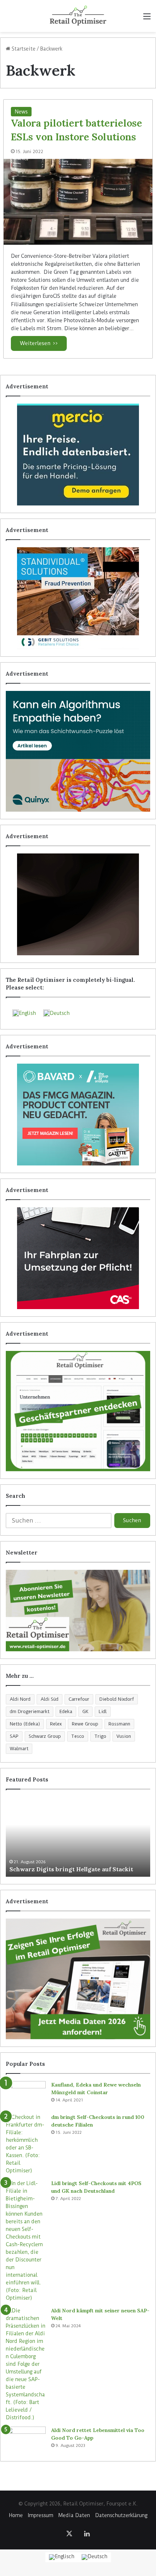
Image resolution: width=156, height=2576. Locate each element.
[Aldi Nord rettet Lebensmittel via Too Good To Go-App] (26, 2440)
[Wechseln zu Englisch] (62, 2557)
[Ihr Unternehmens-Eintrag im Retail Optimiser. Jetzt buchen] (78, 1411)
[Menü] (147, 19)
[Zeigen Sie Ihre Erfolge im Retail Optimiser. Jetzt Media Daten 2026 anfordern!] (78, 1979)
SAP (14, 1736)
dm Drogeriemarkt (30, 1711)
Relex (56, 1724)
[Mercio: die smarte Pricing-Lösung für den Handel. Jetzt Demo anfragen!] (78, 455)
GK (85, 1711)
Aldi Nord (20, 1699)
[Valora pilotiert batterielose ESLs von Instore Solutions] (78, 202)
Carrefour (79, 1699)
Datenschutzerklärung (121, 2515)
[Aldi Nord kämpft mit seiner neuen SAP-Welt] (26, 2364)
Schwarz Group (45, 1736)
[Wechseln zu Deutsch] (95, 2557)
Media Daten (74, 2515)
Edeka (66, 1711)
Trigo (100, 1736)
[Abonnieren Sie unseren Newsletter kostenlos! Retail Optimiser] (78, 1611)
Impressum (41, 2515)
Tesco (78, 1736)
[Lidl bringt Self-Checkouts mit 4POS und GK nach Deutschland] (26, 2241)
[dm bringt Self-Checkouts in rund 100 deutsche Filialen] (26, 2144)
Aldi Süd (50, 1699)
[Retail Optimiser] (78, 16)
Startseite (23, 49)
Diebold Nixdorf (117, 1699)
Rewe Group (85, 1724)
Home (16, 2515)
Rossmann (119, 1724)
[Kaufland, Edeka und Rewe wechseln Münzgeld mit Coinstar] (26, 2095)
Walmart (19, 1749)
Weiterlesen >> (39, 343)
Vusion (124, 1736)
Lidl (103, 1711)
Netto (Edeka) (25, 1724)
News (21, 112)
